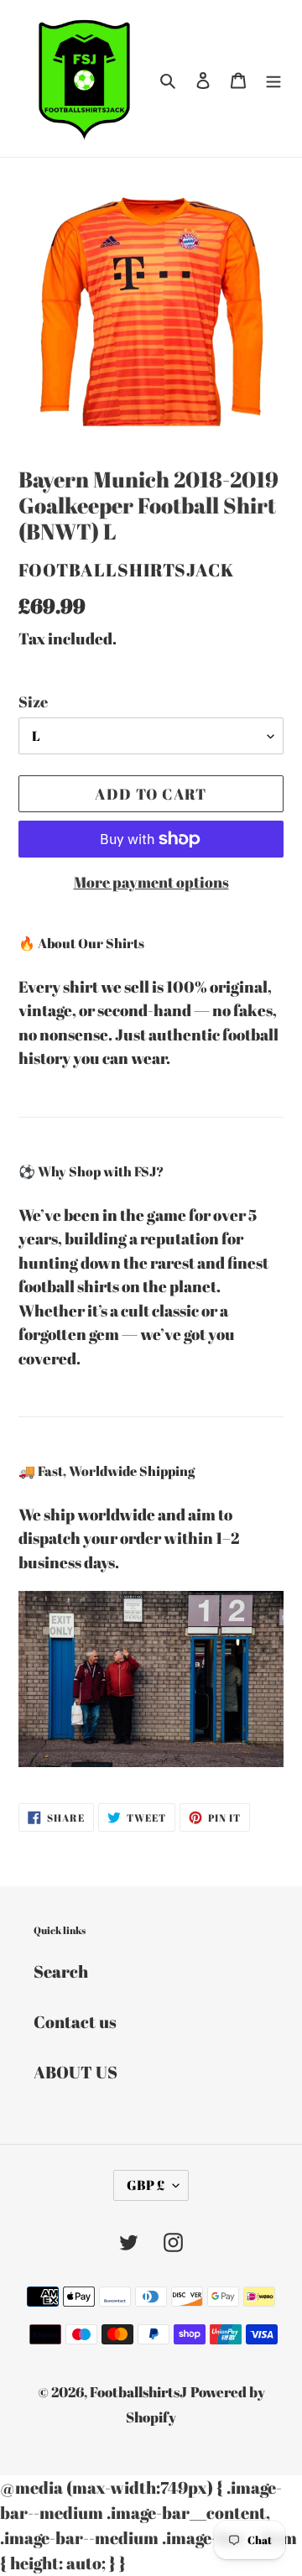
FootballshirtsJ (138, 2392)
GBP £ (146, 2185)
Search (61, 1971)
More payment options (151, 882)
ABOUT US (75, 2072)
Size (33, 701)
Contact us (75, 2022)
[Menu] (273, 79)
